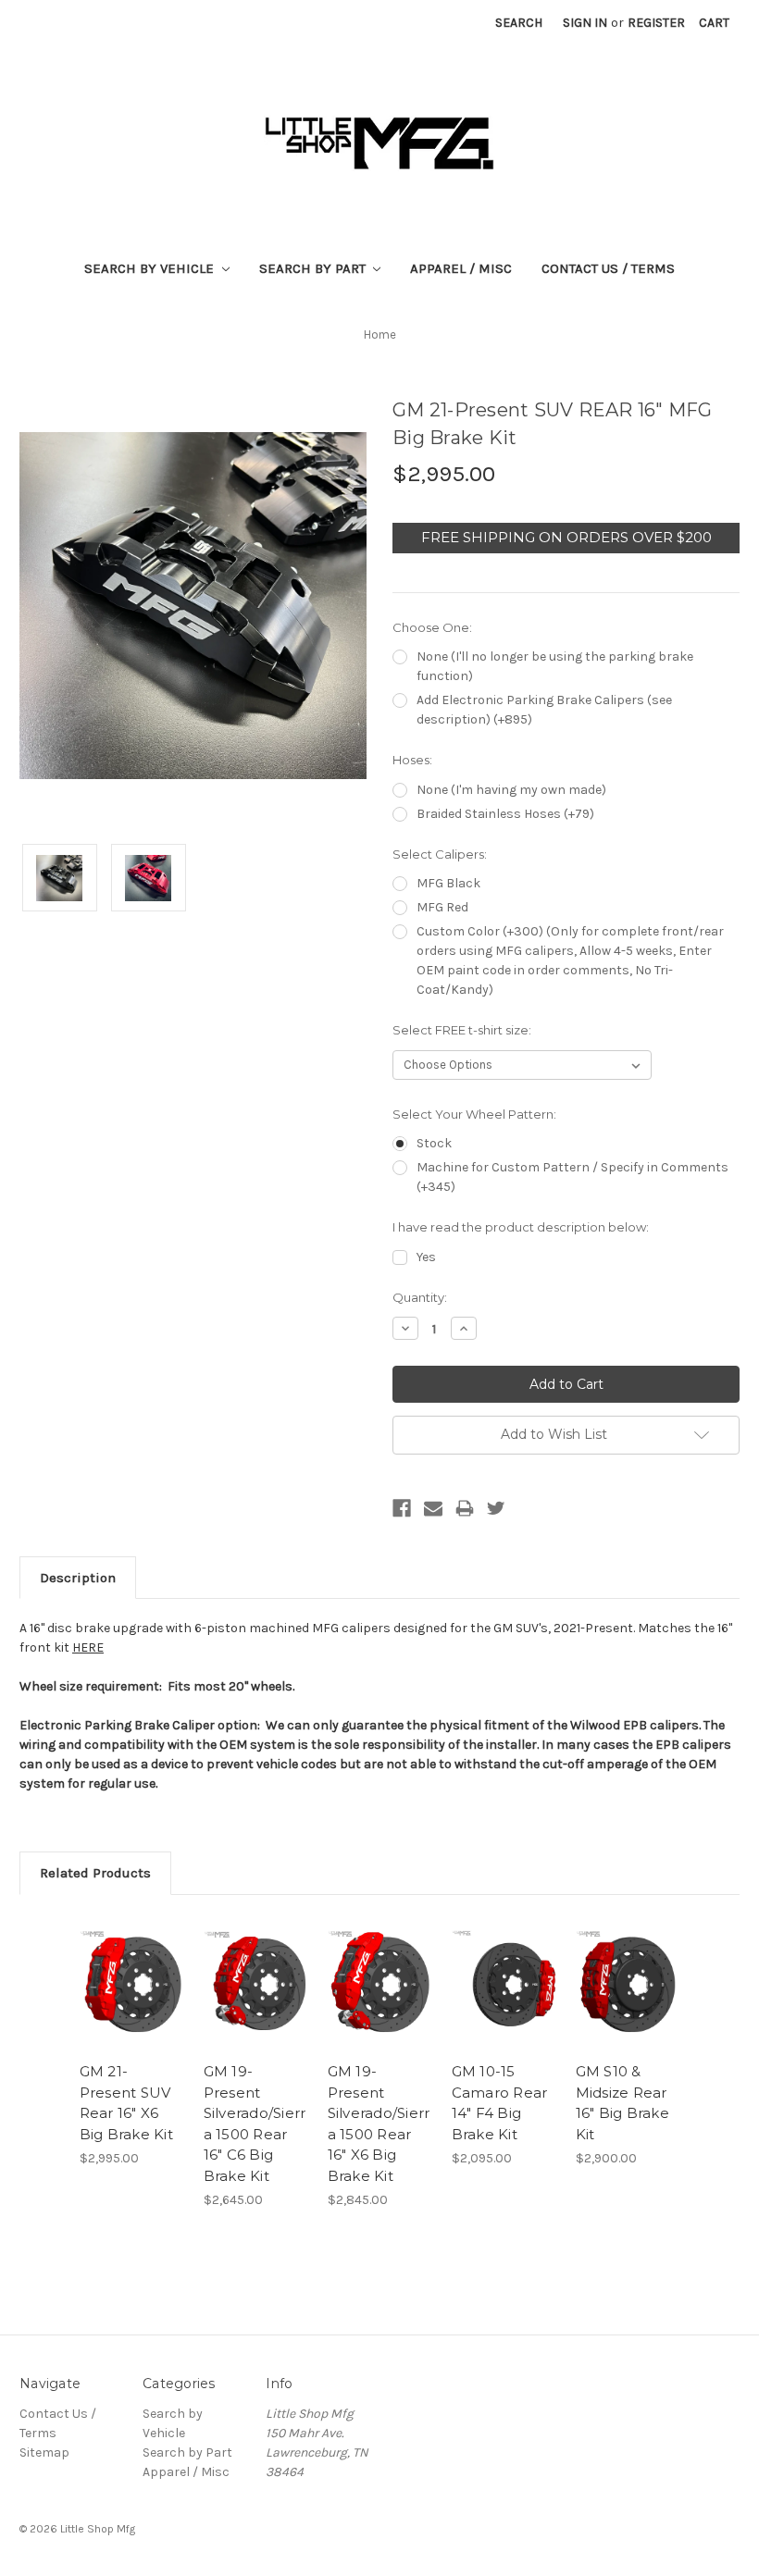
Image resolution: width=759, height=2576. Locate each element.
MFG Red (442, 907)
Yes (426, 1257)
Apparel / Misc (461, 268)
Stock (434, 1143)
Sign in (585, 23)
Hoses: (412, 760)
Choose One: (432, 627)
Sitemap (44, 2452)
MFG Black (448, 883)
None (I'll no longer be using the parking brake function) (555, 666)
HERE (88, 1647)
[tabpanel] (131, 2042)
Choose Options (131, 2005)
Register (656, 23)
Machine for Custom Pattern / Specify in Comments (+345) (572, 1177)
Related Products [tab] (95, 1873)
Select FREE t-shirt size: (462, 1030)
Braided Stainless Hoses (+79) (505, 814)
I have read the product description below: (521, 1227)
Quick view (132, 1960)
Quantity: (420, 1297)
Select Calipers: (440, 854)
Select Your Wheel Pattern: (474, 1114)
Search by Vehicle (151, 268)
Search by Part (314, 268)
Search (519, 23)
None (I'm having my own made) (511, 790)
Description (78, 1578)
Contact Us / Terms (608, 268)
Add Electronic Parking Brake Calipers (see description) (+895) (544, 710)
